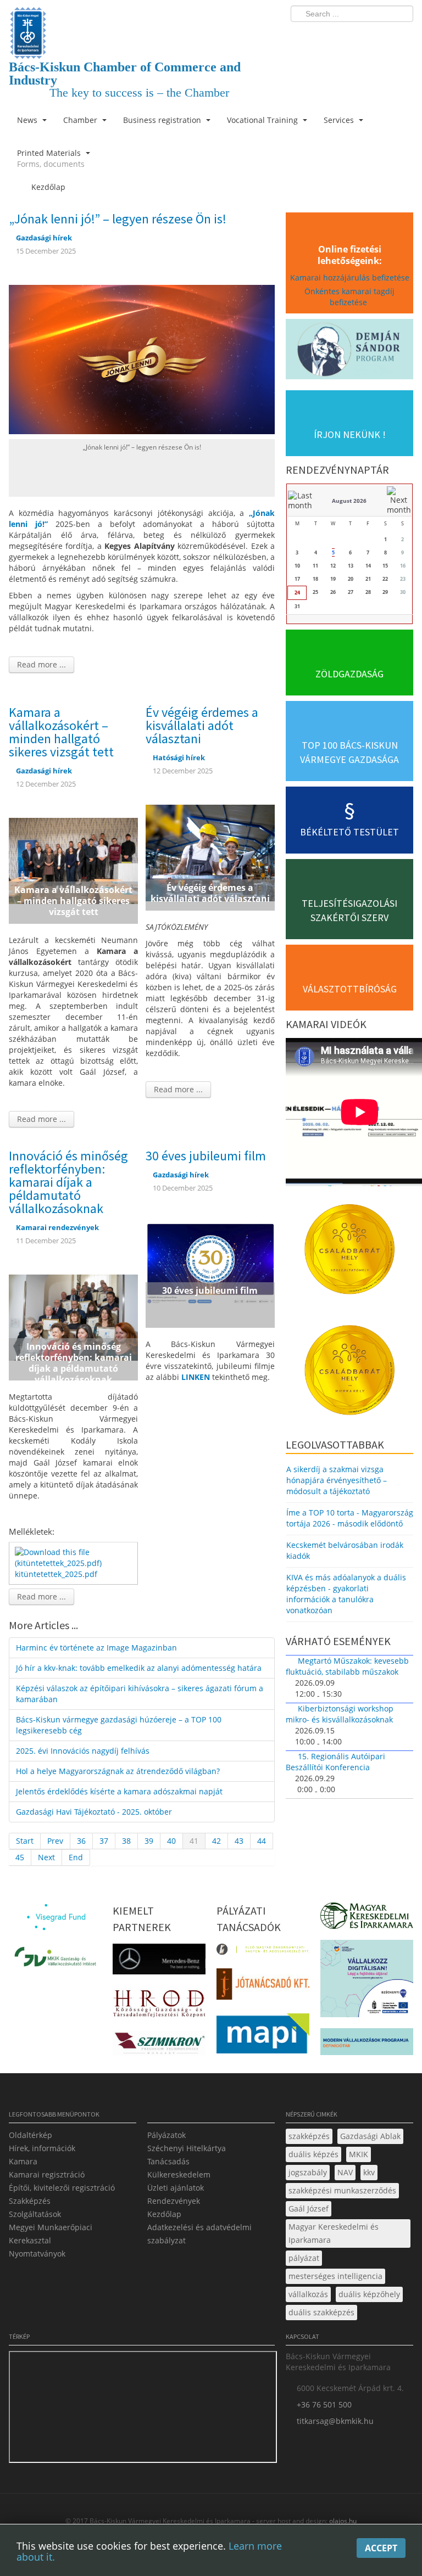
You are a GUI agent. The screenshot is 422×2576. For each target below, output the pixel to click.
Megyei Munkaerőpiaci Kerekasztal (51, 2234)
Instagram (381, 36)
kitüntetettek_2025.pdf (56, 1574)
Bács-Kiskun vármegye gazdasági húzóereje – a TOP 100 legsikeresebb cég (119, 1725)
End (76, 1857)
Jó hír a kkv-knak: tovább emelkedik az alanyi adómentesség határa (139, 1668)
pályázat (304, 2258)
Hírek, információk (42, 2148)
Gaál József (309, 2209)
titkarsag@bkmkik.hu (335, 2421)
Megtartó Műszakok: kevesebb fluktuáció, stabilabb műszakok (347, 1666)
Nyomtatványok (37, 2254)
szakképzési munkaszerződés (342, 2190)
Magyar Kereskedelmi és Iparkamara (334, 2233)
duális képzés (313, 2154)
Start (25, 1841)
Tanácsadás (168, 2161)
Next (46, 1857)
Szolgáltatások (35, 2214)
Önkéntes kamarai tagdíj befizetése (349, 297)
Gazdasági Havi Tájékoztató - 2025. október (94, 1812)
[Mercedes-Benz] (159, 1963)
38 (126, 1841)
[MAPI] (263, 2037)
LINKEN (196, 1377)
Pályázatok (166, 2135)
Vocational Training (263, 120)
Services (340, 120)
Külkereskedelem (179, 2174)
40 (171, 1841)
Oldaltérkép (30, 2135)
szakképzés (309, 2136)
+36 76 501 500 (324, 2404)
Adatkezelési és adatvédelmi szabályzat (199, 2234)
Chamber (81, 120)
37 (104, 1841)
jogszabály (308, 2172)
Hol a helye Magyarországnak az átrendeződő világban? (118, 1771)
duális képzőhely (369, 2294)
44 (262, 1841)
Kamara (23, 2161)
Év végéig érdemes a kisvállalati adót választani (202, 725)
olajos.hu (342, 2521)
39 (149, 1841)
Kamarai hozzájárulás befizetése (350, 277)
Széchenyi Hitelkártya (187, 2148)
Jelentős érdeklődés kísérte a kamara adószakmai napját (119, 1791)
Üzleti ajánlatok (176, 2188)
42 (216, 1841)
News (28, 120)
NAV (345, 2172)
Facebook (341, 36)
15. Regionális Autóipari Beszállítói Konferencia (335, 1762)
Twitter (361, 36)
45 (20, 1857)
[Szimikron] (159, 2047)
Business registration (163, 120)
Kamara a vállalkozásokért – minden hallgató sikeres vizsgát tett (61, 732)
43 (239, 1841)
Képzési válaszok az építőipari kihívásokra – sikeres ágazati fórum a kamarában (140, 1694)
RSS (402, 36)
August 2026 (349, 501)
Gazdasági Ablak (370, 2136)
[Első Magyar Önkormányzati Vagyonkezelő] (263, 1953)
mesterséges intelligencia (335, 2276)
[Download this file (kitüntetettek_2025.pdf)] (74, 1557)
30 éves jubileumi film (206, 1156)
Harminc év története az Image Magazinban (96, 1648)
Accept (381, 2548)
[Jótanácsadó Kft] (263, 1987)
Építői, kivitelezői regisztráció (62, 2188)
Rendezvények (174, 2201)
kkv (369, 2172)
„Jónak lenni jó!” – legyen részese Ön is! (118, 219)
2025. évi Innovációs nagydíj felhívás (83, 1751)
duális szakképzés (321, 2312)
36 (81, 1841)
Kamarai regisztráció (47, 2174)
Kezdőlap (164, 2214)
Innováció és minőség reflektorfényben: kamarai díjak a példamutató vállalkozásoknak (68, 1182)
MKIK (359, 2154)
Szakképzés (30, 2201)
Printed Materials (51, 158)
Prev (55, 1841)
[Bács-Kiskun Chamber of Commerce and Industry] (142, 23)
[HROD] (159, 2006)
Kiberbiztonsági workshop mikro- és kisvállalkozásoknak (340, 1714)
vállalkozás (308, 2294)
